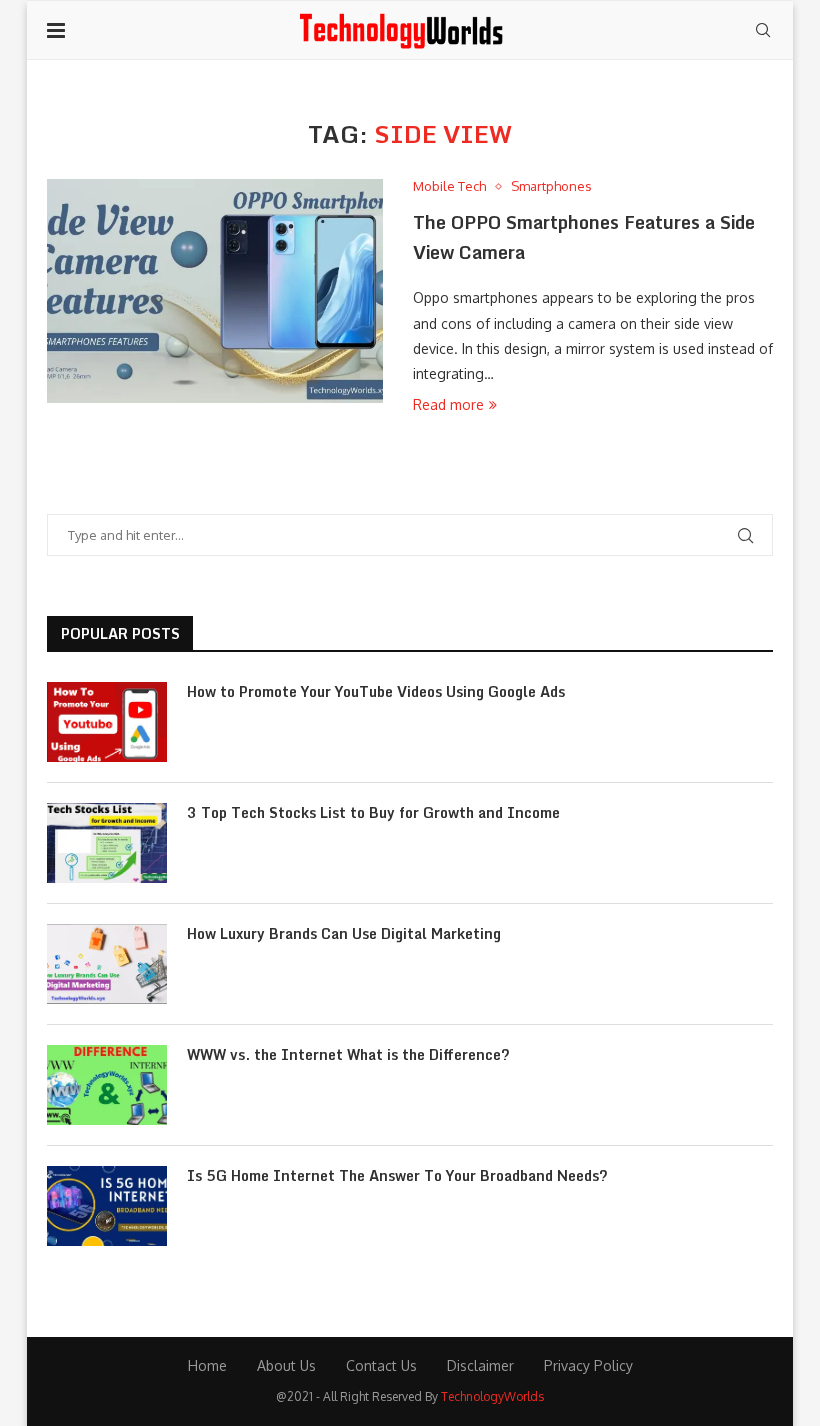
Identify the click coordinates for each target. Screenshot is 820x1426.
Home (207, 1365)
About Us (286, 1365)
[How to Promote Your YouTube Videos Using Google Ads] (107, 722)
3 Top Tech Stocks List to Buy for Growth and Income (373, 813)
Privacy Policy (588, 1365)
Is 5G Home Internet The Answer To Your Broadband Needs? (397, 1176)
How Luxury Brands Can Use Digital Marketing (344, 934)
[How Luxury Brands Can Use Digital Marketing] (107, 964)
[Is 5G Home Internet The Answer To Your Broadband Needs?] (107, 1206)
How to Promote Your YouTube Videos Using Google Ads (376, 692)
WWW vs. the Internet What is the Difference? (348, 1055)
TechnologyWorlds (492, 1396)
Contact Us (381, 1365)
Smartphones (551, 186)
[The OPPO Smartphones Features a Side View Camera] (215, 291)
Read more (448, 404)
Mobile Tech (449, 186)
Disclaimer (480, 1365)
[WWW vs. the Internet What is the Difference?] (107, 1085)
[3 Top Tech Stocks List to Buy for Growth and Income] (107, 843)
